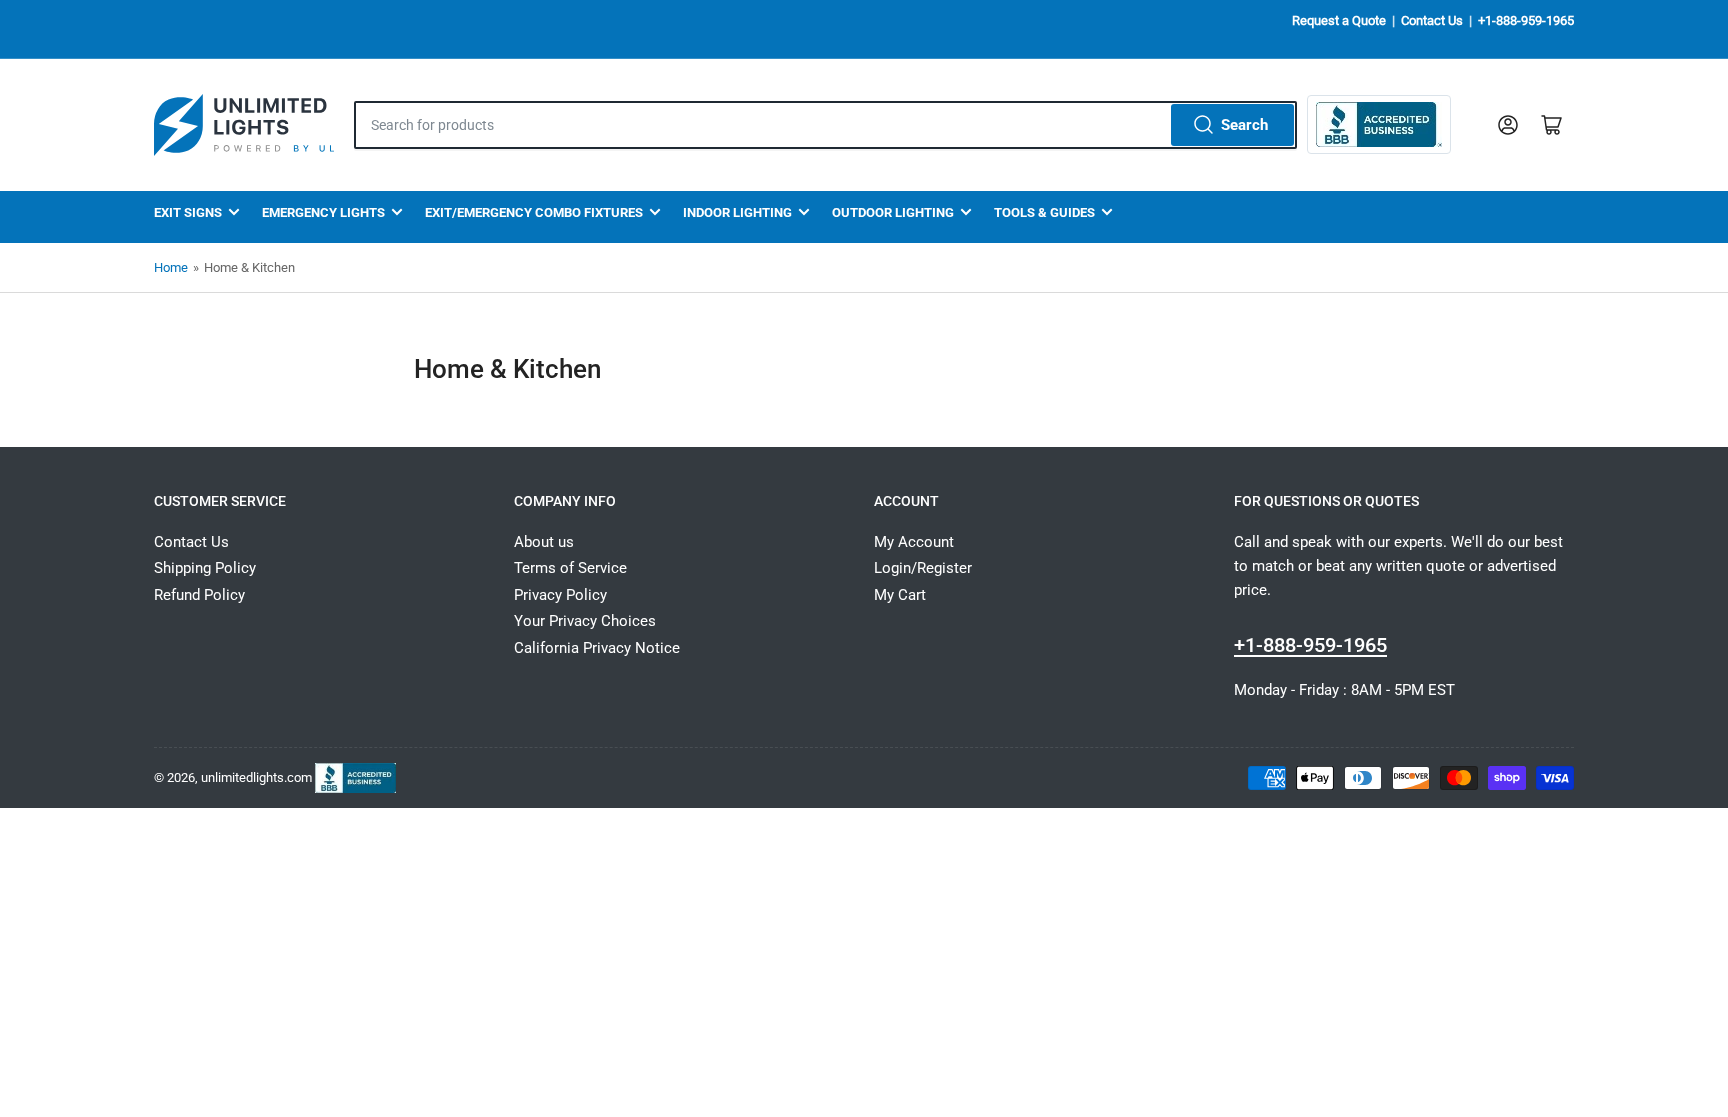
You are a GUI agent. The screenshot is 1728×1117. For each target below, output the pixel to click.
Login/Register (923, 568)
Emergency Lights (323, 212)
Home (171, 267)
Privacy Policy (560, 595)
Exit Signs (188, 212)
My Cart (900, 595)
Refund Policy (199, 595)
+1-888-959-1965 (1526, 20)
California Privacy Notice (597, 648)
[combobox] (825, 125)
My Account (914, 542)
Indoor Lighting (737, 212)
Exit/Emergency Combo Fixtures (534, 212)
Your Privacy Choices (585, 621)
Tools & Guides (1044, 212)
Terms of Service (570, 568)
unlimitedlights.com (256, 776)
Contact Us (1432, 20)
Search (1244, 125)
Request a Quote (1339, 20)
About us (544, 542)
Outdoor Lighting (893, 212)
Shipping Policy (205, 568)
